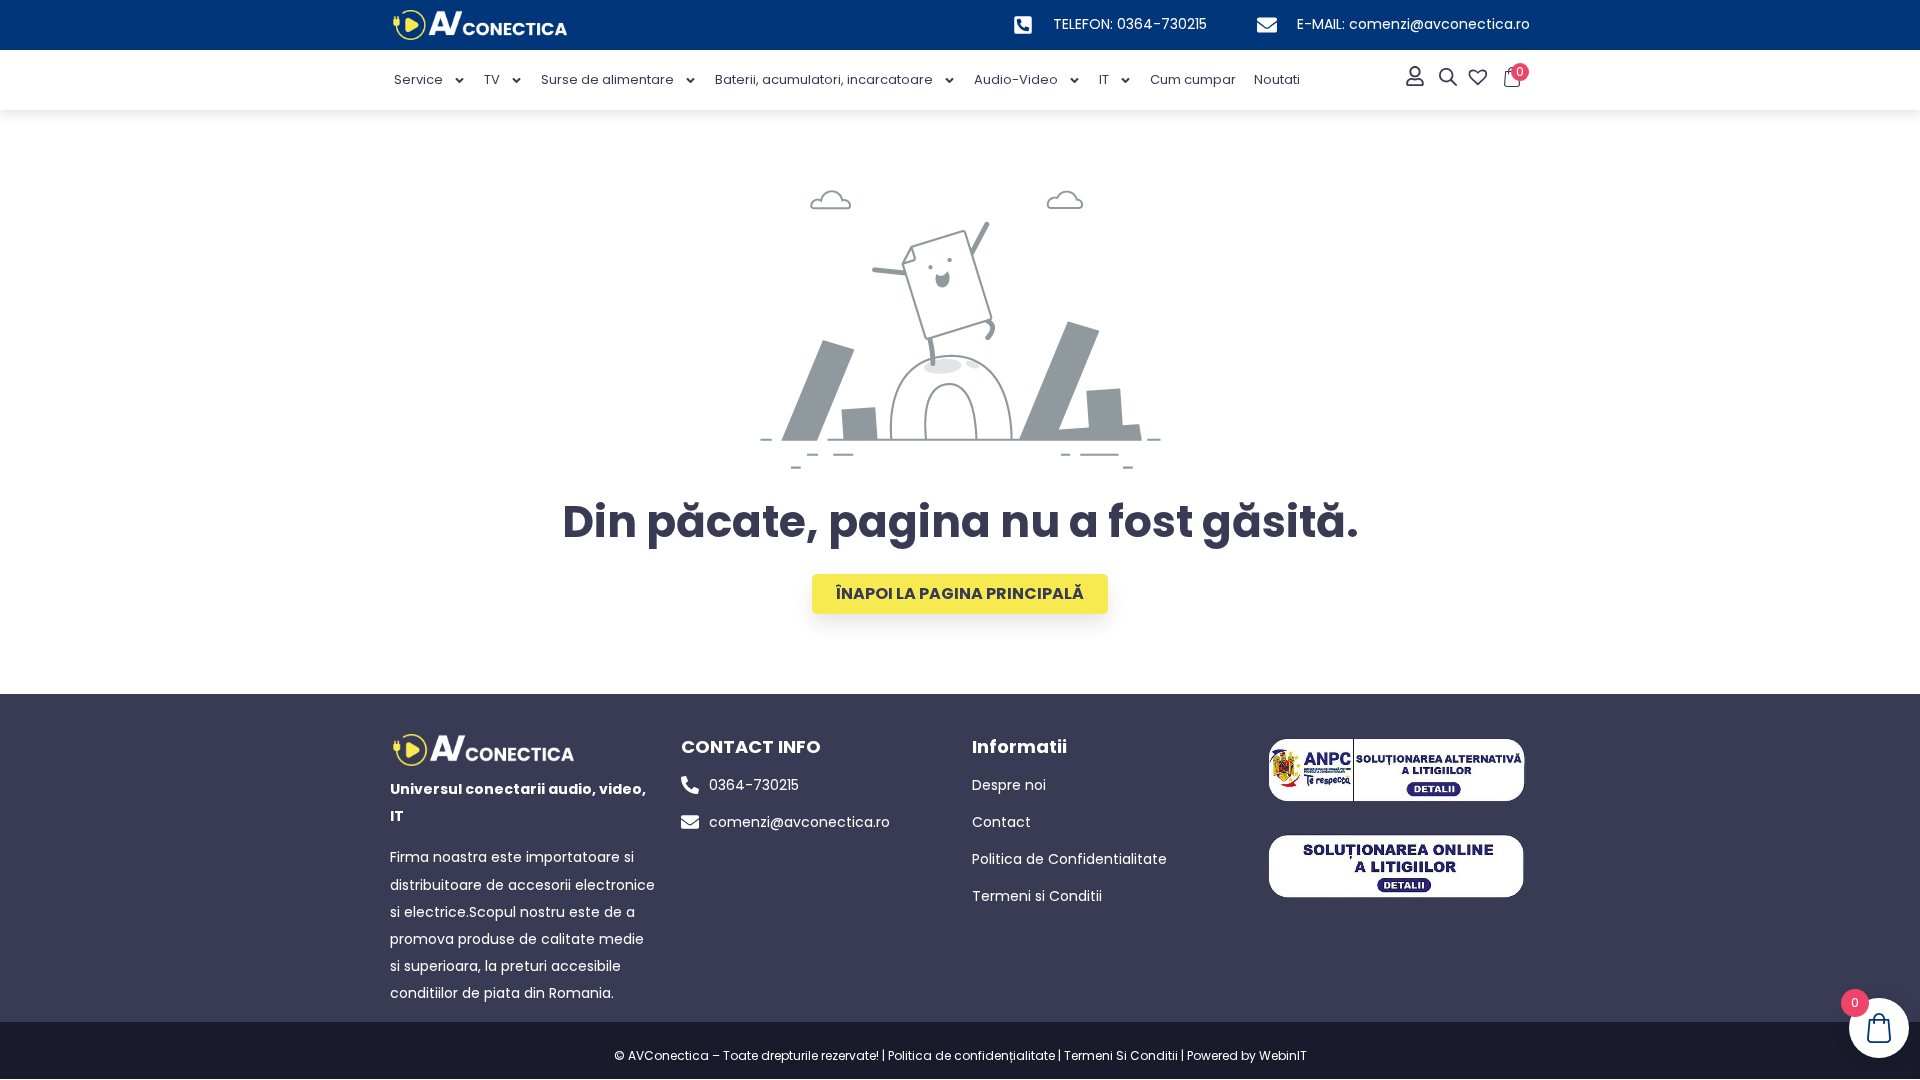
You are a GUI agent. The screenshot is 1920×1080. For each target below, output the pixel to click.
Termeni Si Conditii (1121, 1055)
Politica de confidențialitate (971, 1055)
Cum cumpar (1193, 79)
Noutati (1277, 79)
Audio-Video (1016, 79)
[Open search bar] (1448, 77)
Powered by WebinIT (1247, 1055)
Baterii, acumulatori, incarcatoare (824, 79)
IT (1104, 79)
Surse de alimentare (607, 79)
